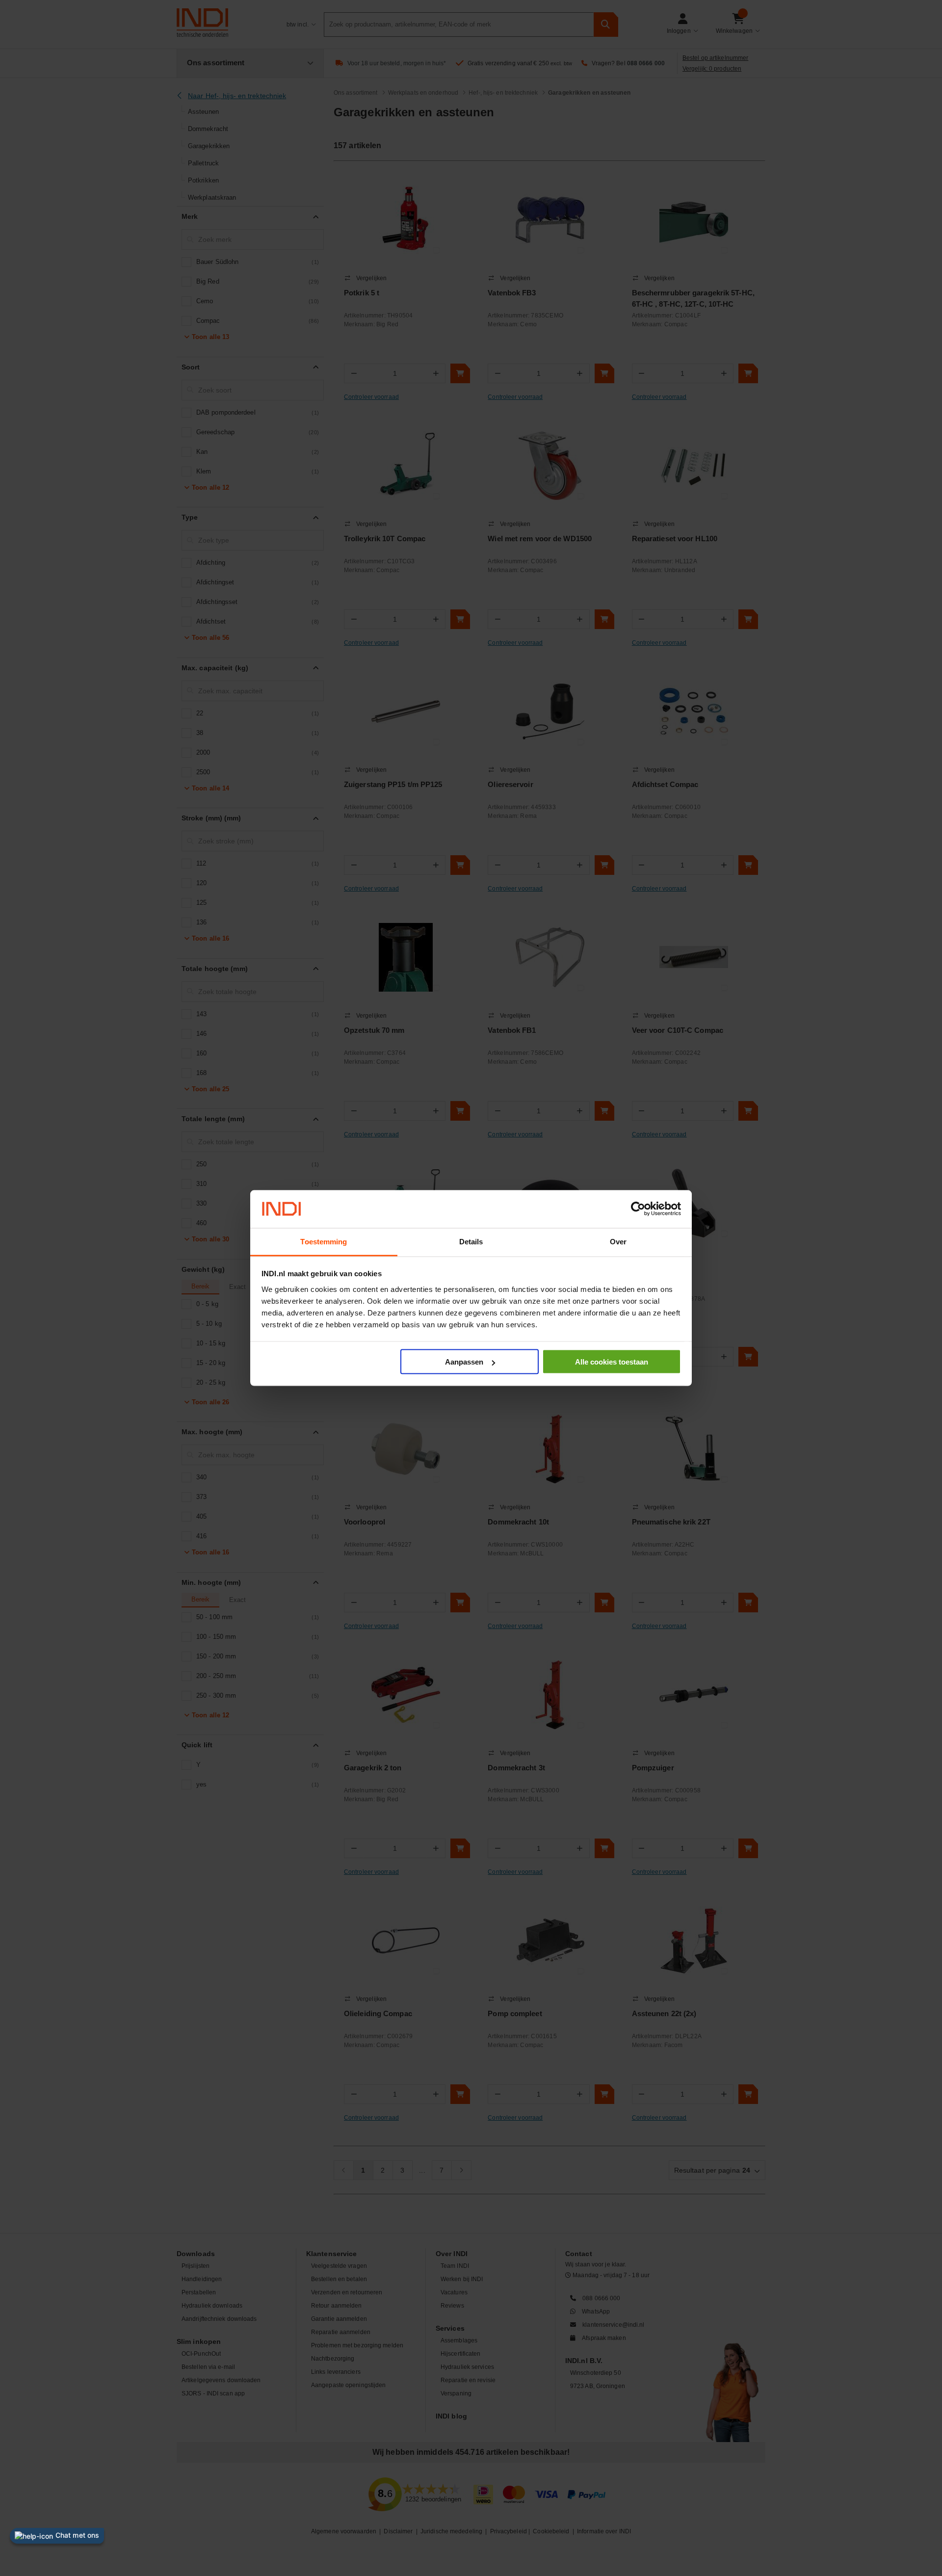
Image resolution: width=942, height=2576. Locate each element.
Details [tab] (471, 1241)
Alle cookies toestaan (612, 1362)
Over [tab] (618, 1241)
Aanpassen (464, 1362)
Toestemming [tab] (324, 1241)
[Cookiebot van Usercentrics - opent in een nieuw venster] (638, 1209)
